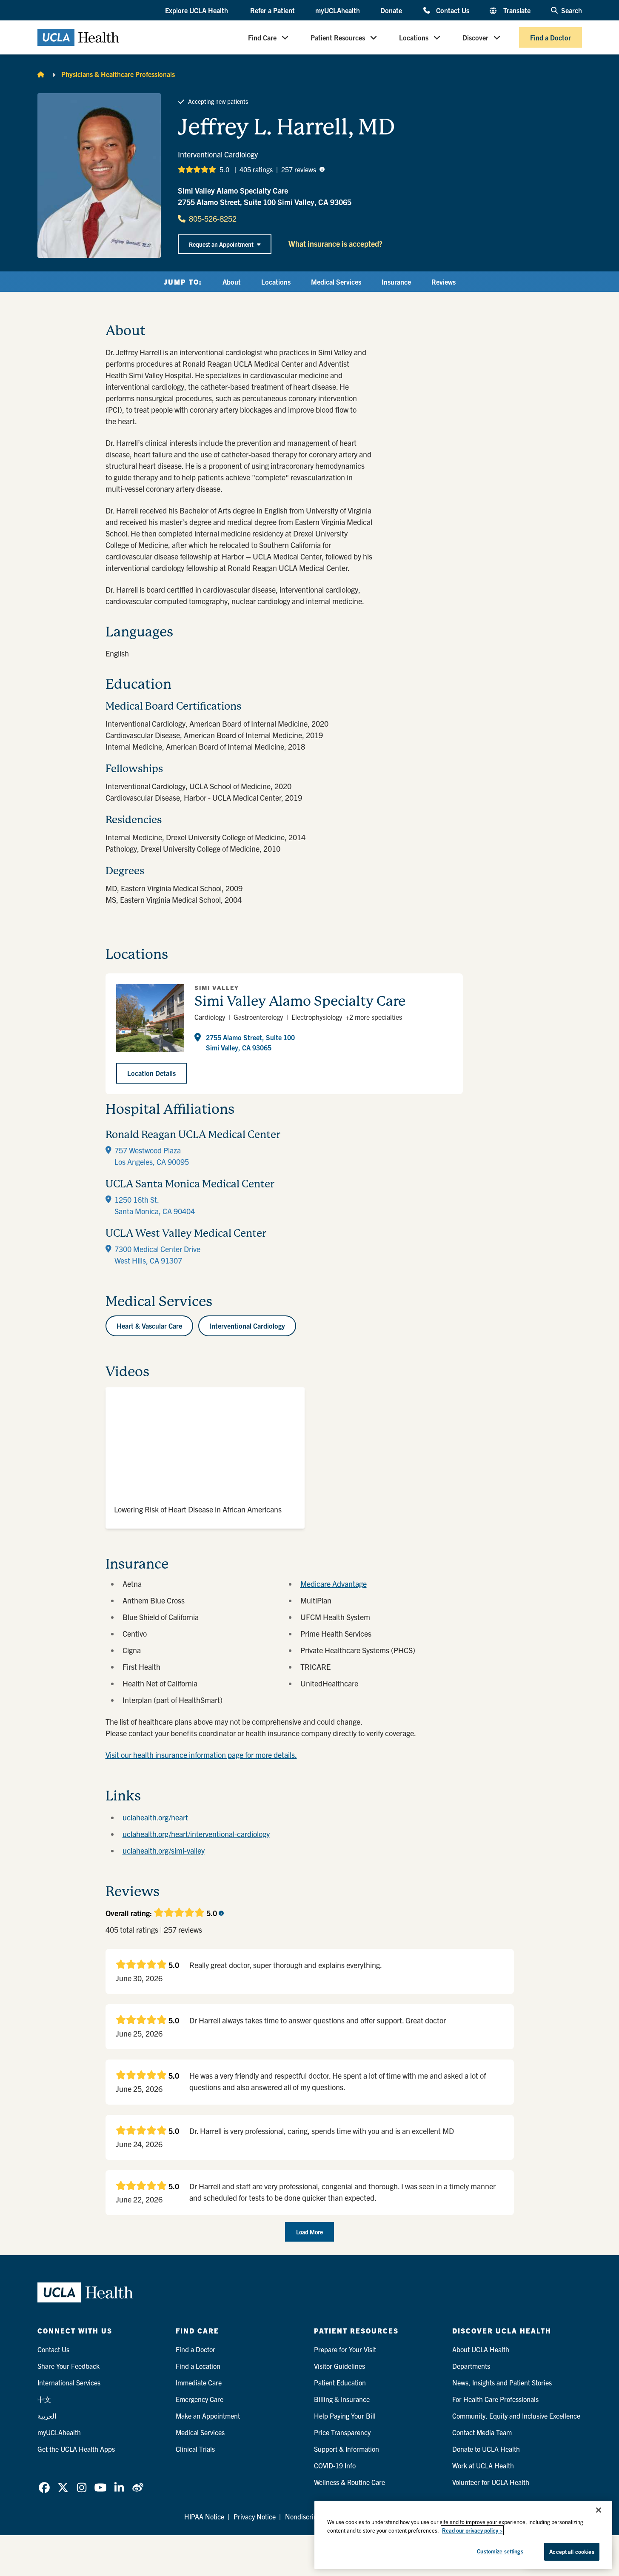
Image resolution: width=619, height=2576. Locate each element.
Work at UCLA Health (483, 2465)
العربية (47, 2416)
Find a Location (198, 2366)
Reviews (444, 282)
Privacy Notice (255, 2516)
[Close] (599, 2510)
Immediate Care (199, 2382)
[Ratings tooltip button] (322, 169)
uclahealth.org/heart (155, 1817)
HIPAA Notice (204, 2516)
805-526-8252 (213, 218)
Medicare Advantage (334, 1584)
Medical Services (336, 282)
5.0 (224, 169)
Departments (471, 2366)
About (232, 282)
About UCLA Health (481, 2349)
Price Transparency (342, 2432)
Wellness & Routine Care (349, 2482)
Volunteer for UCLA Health (491, 2482)
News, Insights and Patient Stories (502, 2382)
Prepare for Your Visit (345, 2349)
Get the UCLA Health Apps (76, 2449)
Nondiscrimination (312, 2516)
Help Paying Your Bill (345, 2416)
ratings (256, 169)
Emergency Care (200, 2399)
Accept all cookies (572, 2552)
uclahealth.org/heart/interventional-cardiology (196, 1834)
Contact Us (452, 10)
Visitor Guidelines (339, 2366)
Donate (391, 10)
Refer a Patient (272, 10)
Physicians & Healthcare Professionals (118, 74)
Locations (414, 37)
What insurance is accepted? (335, 244)
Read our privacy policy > (472, 2530)
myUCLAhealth (338, 10)
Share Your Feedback (68, 2366)
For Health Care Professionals (495, 2399)
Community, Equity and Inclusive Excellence (516, 2416)
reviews (299, 169)
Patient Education (340, 2382)
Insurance (396, 282)
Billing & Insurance (342, 2399)
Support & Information (347, 2449)
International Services (69, 2382)
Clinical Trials (195, 2449)
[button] (197, 11)
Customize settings (500, 2551)
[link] (44, 2488)
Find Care (262, 37)
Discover (475, 37)
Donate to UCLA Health (486, 2449)
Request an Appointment (221, 244)
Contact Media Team (482, 2432)
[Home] (41, 74)
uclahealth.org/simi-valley (164, 1850)
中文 (44, 2399)
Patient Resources (338, 37)
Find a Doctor (551, 37)
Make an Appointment (208, 2416)
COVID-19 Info (335, 2465)
